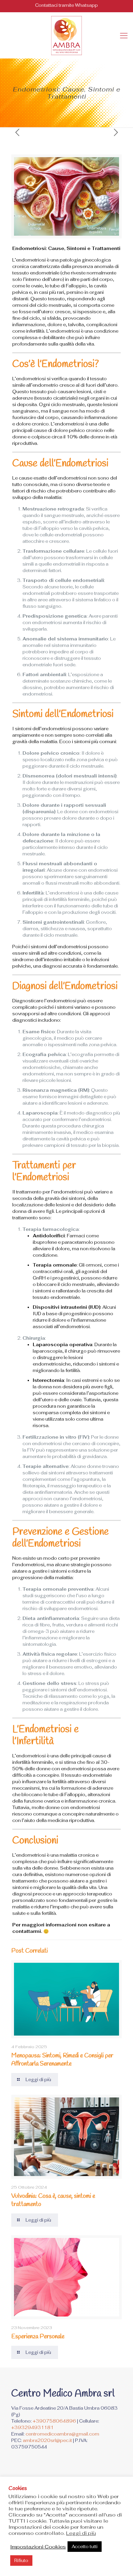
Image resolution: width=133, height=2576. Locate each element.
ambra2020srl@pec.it (47, 2440)
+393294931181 (32, 2428)
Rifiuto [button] (21, 2561)
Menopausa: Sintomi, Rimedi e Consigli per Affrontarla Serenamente (62, 2060)
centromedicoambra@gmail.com (62, 2434)
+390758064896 (54, 2421)
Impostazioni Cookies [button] (38, 2547)
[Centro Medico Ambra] (66, 35)
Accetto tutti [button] (85, 2547)
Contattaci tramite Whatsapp (66, 5)
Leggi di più (81, 2533)
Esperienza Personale (38, 2337)
